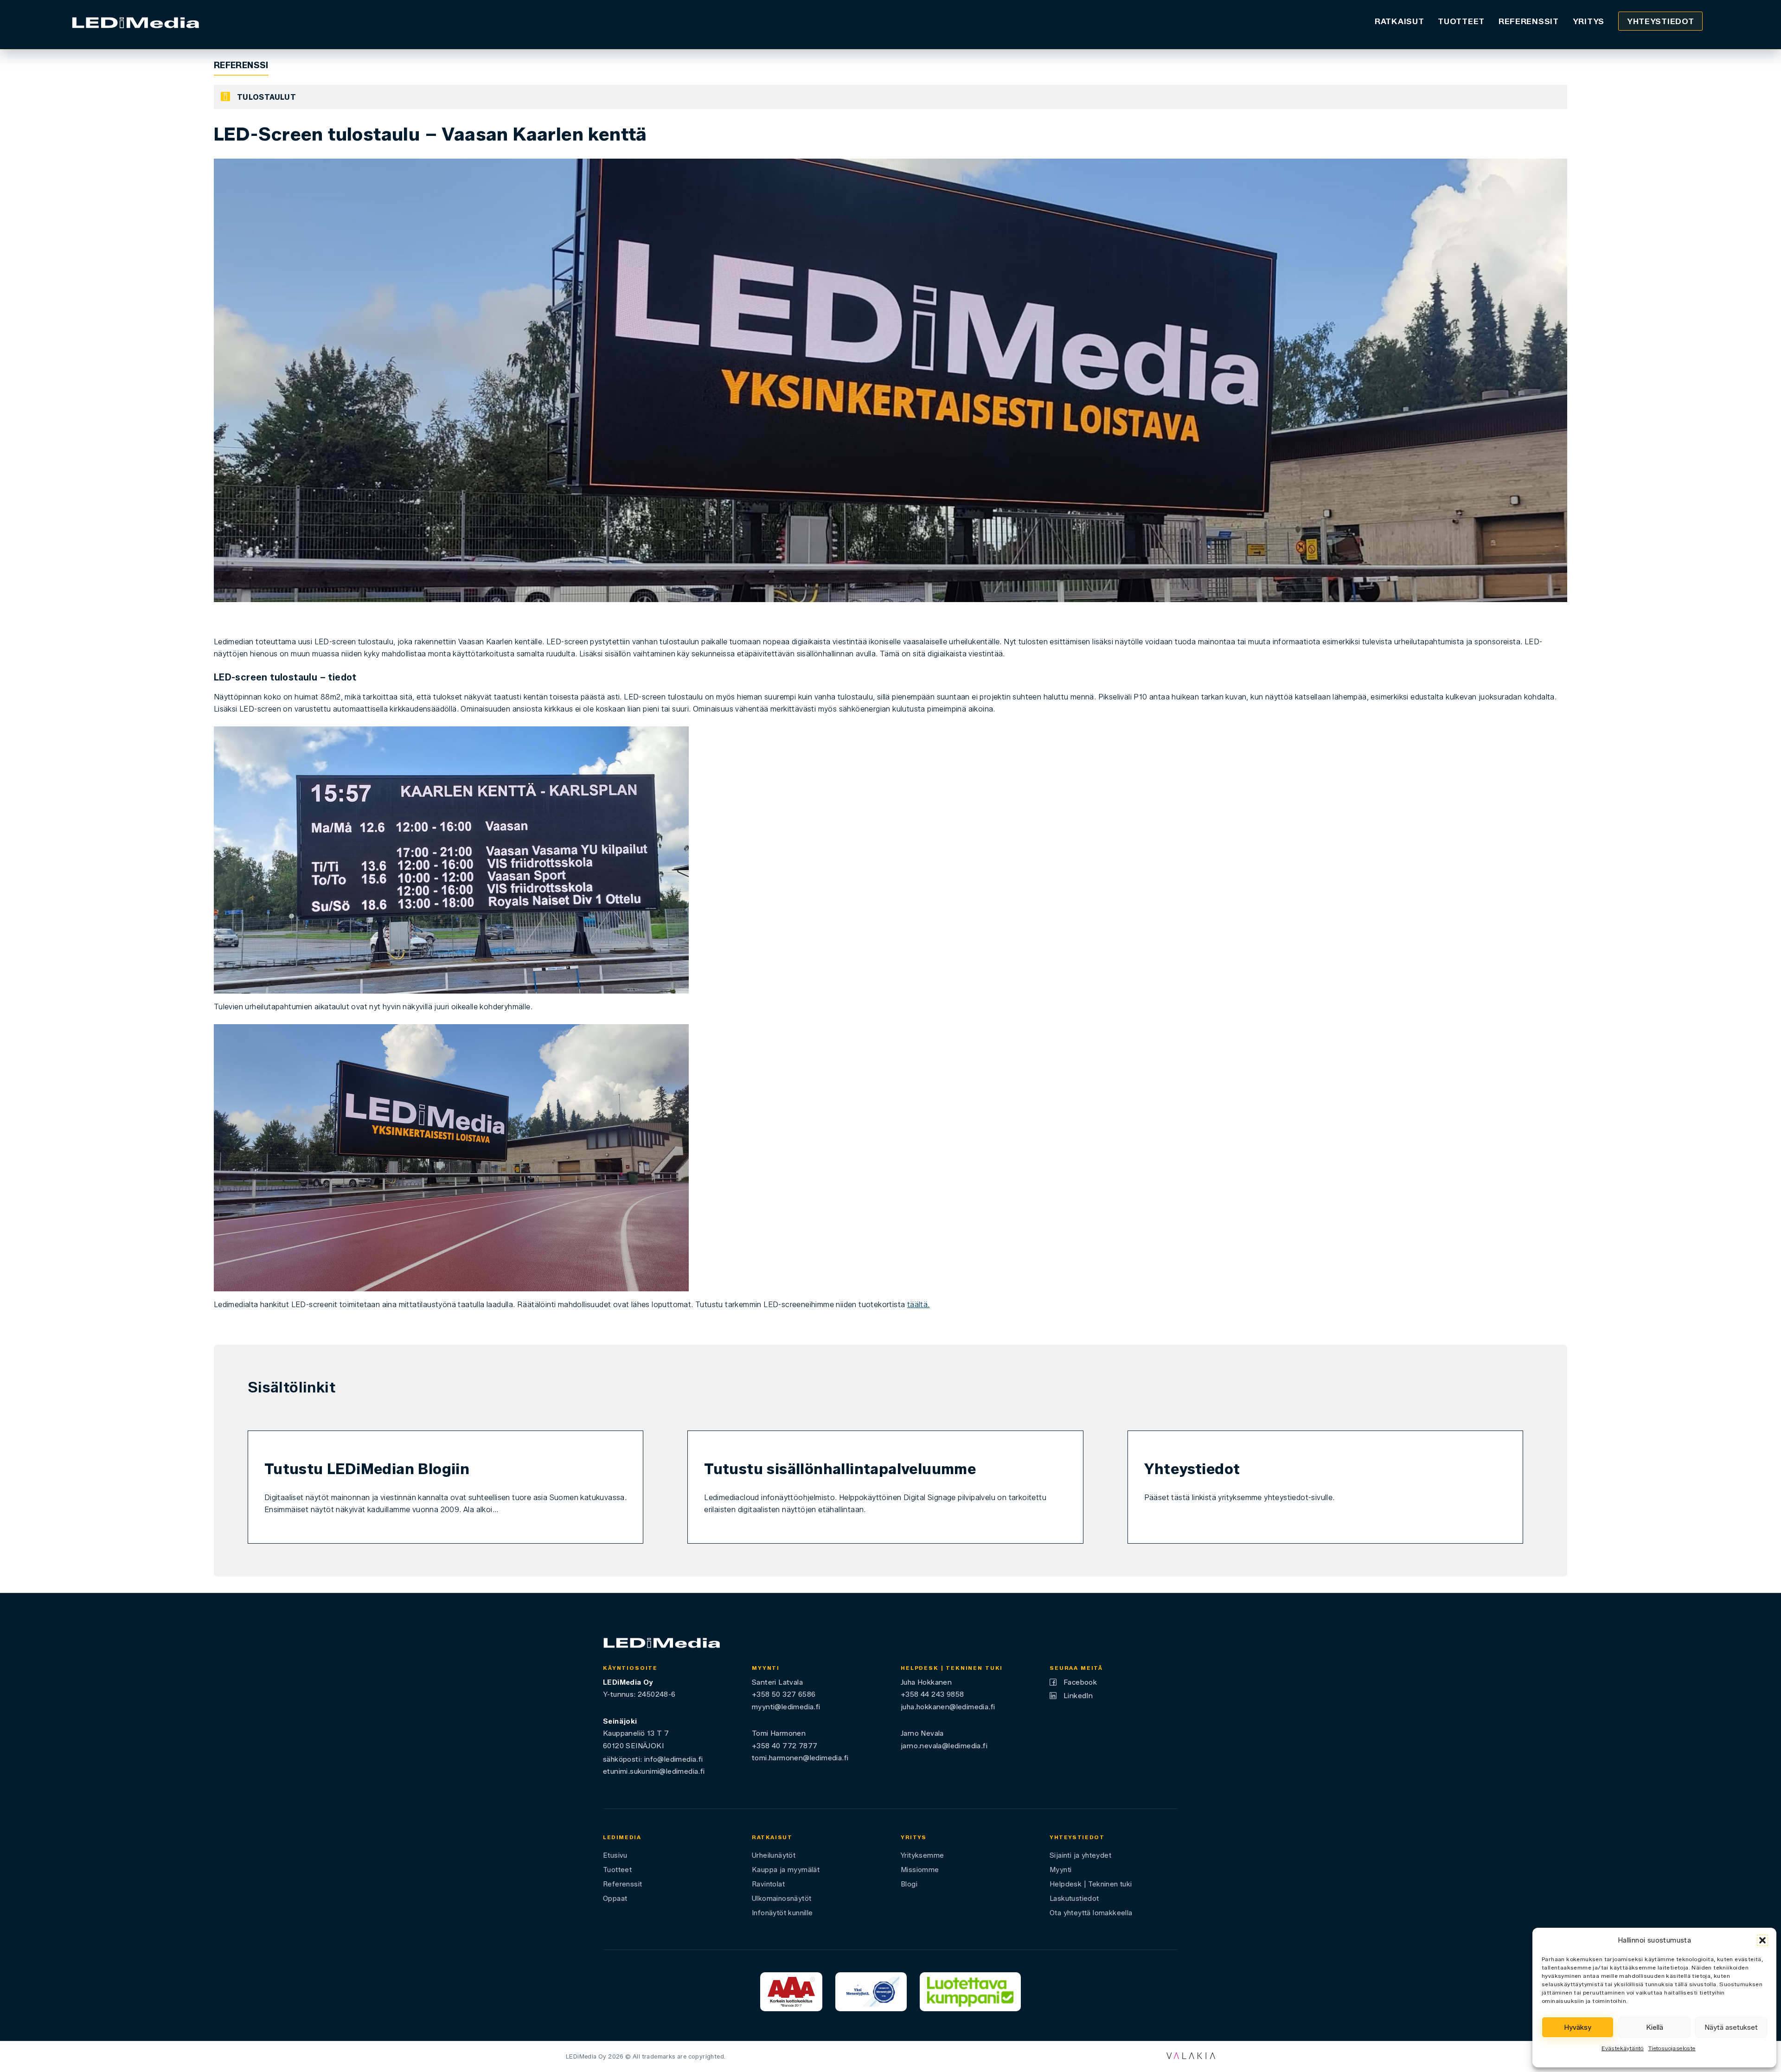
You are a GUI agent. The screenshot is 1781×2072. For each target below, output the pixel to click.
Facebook (1080, 1682)
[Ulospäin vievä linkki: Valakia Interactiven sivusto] (1191, 2056)
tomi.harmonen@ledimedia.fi (800, 1758)
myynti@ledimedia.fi (786, 1707)
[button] (1762, 1940)
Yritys (1589, 21)
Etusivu (615, 1855)
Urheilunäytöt (774, 1855)
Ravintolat (768, 1884)
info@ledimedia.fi (674, 1759)
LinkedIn (1078, 1696)
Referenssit (1529, 21)
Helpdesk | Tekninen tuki (1091, 1884)
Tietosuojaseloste (1672, 2048)
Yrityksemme (922, 1855)
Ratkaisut (1399, 21)
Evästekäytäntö (1623, 2048)
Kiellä (1655, 2027)
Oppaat (615, 1899)
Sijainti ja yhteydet (1080, 1855)
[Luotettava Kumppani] (970, 1992)
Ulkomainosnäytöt (782, 1899)
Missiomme (920, 1870)
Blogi (909, 1884)
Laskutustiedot (1074, 1899)
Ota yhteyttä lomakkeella (1091, 1913)
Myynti (1060, 1870)
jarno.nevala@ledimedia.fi (944, 1746)
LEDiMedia (622, 1837)
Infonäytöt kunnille (782, 1913)
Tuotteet (1461, 21)
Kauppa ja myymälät (786, 1870)
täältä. (919, 1305)
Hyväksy (1578, 2027)
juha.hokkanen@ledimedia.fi (948, 1707)
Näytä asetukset (1731, 2027)
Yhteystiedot (1660, 21)
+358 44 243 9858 (932, 1694)
